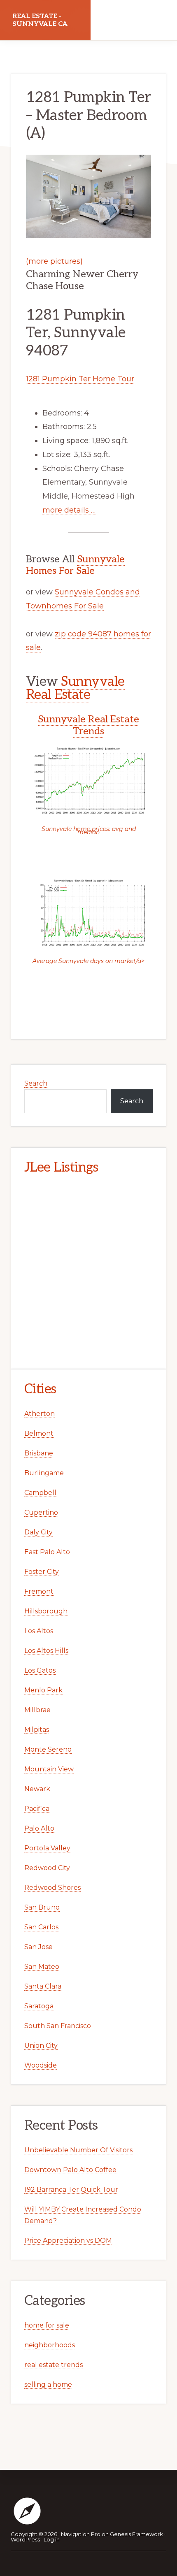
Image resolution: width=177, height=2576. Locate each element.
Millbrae (37, 1710)
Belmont (39, 1433)
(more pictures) (54, 261)
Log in (52, 2539)
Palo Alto (39, 1828)
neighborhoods (50, 2345)
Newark (37, 1789)
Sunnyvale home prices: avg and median (89, 831)
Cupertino (41, 1512)
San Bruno (42, 1907)
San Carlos (41, 1927)
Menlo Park (43, 1690)
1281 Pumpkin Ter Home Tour (80, 379)
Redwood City (47, 1868)
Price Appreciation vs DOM (68, 2241)
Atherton (40, 1414)
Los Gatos (40, 1670)
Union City (41, 2046)
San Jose (38, 1947)
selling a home (48, 2385)
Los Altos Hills (46, 1651)
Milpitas (37, 1730)
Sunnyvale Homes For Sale (75, 565)
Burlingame (44, 1473)
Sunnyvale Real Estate (75, 688)
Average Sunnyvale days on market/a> (88, 961)
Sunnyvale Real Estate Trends (88, 725)
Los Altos (39, 1631)
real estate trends (54, 2365)
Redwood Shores (52, 1888)
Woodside (41, 2065)
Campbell (40, 1493)
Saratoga (39, 2006)
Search (36, 1083)
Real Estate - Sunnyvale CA (40, 20)
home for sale (47, 2325)
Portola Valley (47, 1848)
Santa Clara (43, 1986)
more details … (69, 510)
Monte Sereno (48, 1749)
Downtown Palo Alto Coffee (70, 2170)
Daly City (38, 1532)
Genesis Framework (136, 2534)
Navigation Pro (81, 2534)
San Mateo (42, 1967)
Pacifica (37, 1809)
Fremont (39, 1591)
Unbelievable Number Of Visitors (78, 2150)
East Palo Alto (47, 1552)
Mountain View (49, 1769)
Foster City (42, 1572)
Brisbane (39, 1453)
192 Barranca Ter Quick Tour (71, 2190)
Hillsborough (46, 1611)
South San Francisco (58, 2026)
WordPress (25, 2539)
